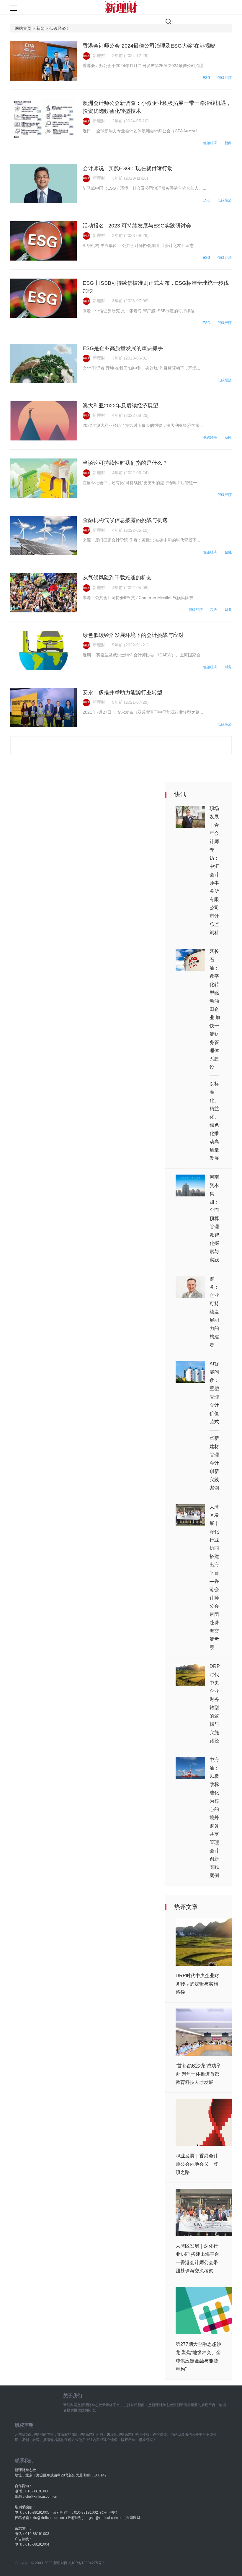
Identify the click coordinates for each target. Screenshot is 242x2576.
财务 (228, 610)
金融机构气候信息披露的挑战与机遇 (125, 520)
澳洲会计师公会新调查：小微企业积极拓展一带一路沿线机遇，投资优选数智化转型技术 (157, 107)
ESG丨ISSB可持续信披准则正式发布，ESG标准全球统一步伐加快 (156, 287)
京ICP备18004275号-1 (87, 2563)
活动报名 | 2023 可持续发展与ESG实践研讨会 (137, 226)
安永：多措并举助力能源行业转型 (122, 692)
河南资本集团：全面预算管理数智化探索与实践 (214, 1218)
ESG (206, 78)
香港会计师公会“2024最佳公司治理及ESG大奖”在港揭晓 (149, 46)
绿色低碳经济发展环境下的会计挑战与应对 (133, 635)
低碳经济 (225, 78)
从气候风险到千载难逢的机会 (117, 578)
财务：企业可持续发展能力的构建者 (214, 1312)
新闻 (228, 143)
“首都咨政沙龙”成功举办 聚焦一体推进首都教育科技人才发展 (198, 2074)
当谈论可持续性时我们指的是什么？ (125, 463)
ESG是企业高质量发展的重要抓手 (123, 348)
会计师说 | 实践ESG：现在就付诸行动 (128, 168)
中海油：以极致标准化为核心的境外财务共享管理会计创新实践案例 (214, 1818)
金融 (228, 552)
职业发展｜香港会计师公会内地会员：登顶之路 (197, 2164)
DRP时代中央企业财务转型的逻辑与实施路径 (197, 1984)
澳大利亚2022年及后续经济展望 (120, 406)
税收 (214, 610)
